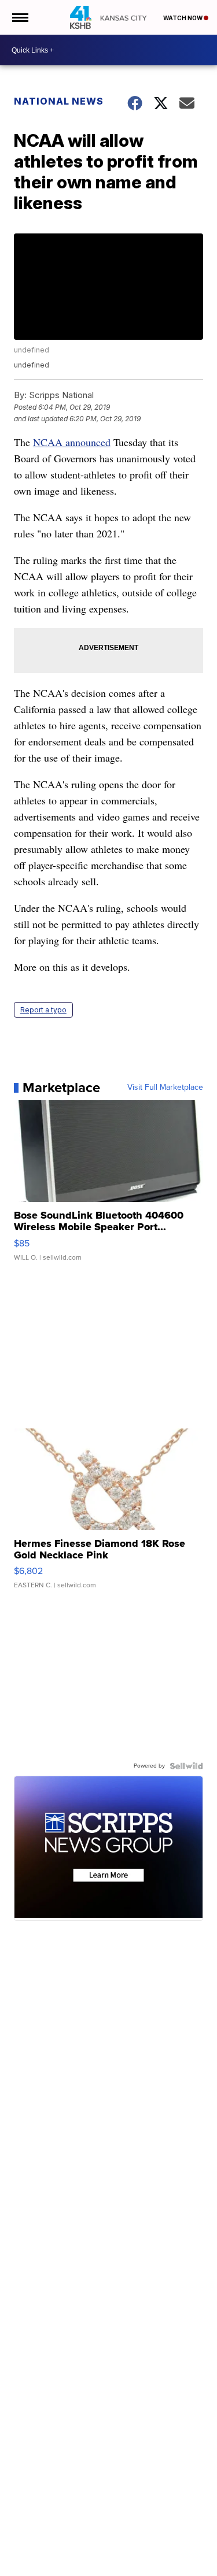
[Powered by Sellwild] (186, 1766)
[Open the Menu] (19, 17)
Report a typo (43, 1010)
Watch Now (183, 18)
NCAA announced (72, 442)
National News (59, 101)
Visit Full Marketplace (165, 1087)
